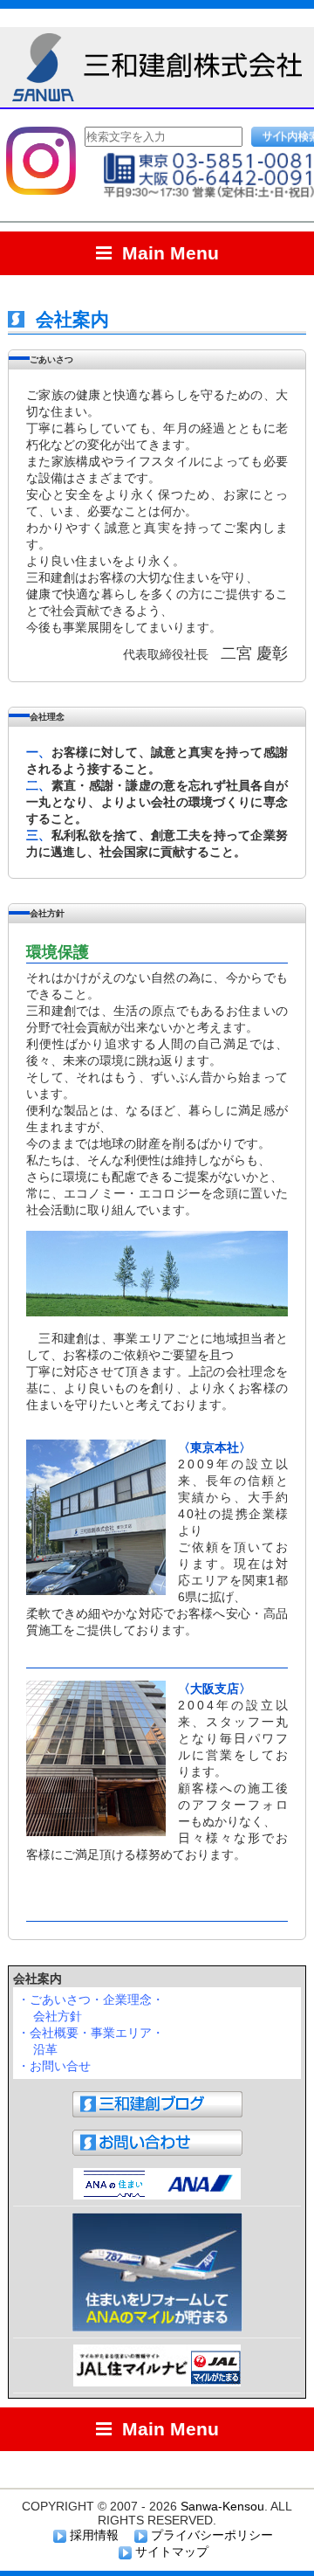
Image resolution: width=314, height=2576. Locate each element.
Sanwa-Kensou (222, 2506)
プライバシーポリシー (210, 2535)
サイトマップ (170, 2552)
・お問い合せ (54, 2066)
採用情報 (92, 2535)
